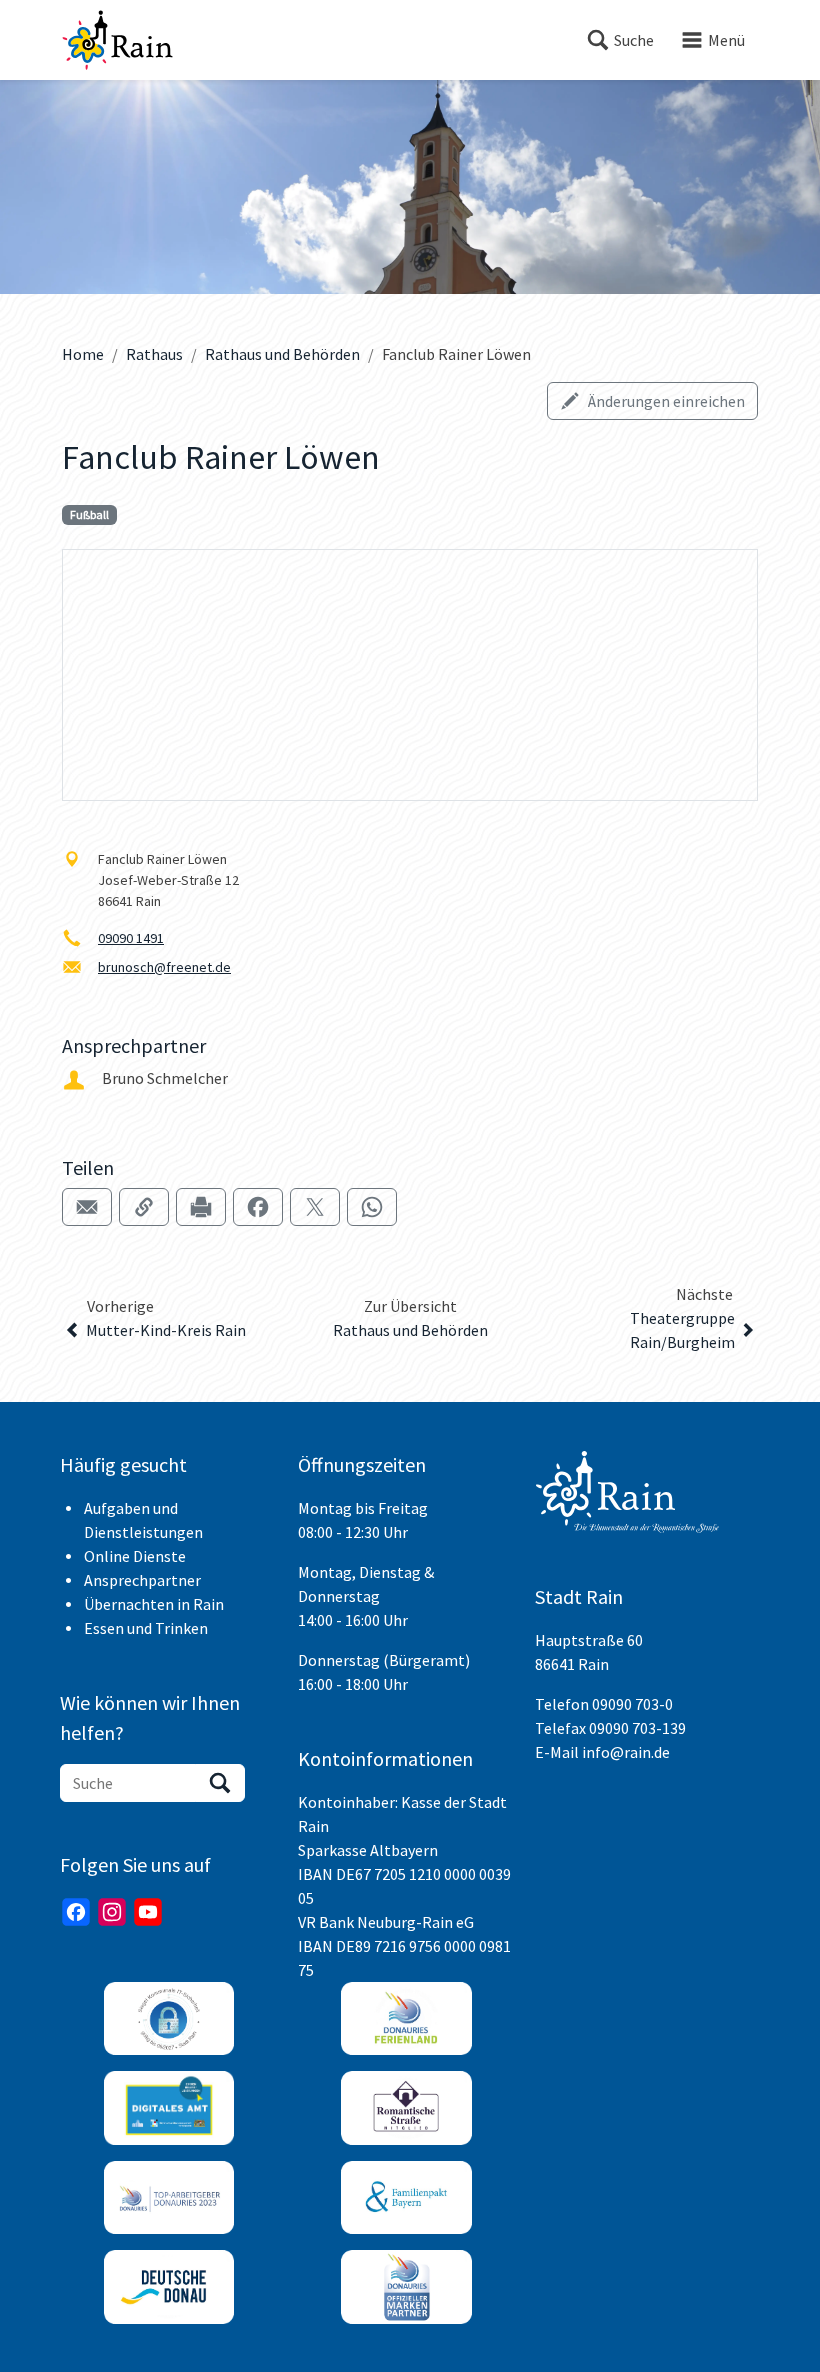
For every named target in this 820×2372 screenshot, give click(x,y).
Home (83, 354)
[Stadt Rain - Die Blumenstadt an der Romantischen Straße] (117, 40)
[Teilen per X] (315, 1207)
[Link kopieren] (144, 1207)
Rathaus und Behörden (282, 354)
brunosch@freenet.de (164, 967)
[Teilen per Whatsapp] (372, 1207)
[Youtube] (148, 1912)
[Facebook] (76, 1912)
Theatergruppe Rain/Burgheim (682, 1330)
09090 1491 (131, 938)
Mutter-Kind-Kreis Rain (166, 1330)
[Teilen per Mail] (87, 1207)
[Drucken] (201, 1207)
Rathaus (154, 354)
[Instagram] (112, 1912)
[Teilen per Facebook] (258, 1207)
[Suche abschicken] (220, 1783)
